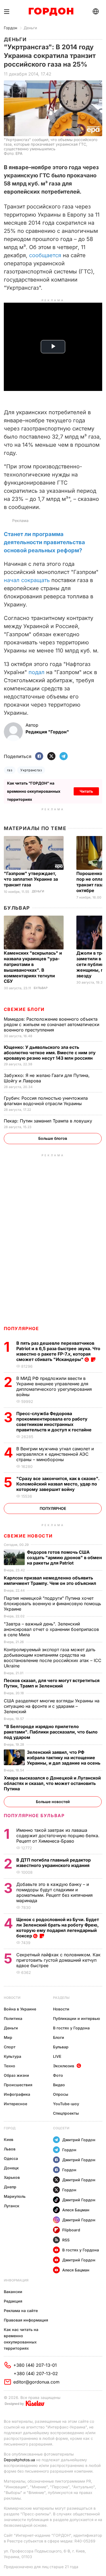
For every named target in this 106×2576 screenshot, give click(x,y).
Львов (10, 2149)
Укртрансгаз (31, 770)
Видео (59, 2085)
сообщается (45, 255)
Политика (13, 2018)
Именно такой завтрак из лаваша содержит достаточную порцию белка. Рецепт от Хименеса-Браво (58, 1836)
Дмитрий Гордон (79, 2140)
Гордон (10, 28)
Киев (9, 2139)
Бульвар (17, 908)
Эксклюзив (64, 2066)
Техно (10, 2066)
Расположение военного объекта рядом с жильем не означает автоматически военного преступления (52, 1024)
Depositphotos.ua (19, 2460)
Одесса (11, 2158)
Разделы (61, 1998)
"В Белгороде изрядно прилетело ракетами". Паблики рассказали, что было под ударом (51, 1732)
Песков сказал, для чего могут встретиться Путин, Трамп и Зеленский (52, 1683)
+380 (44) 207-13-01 (35, 2365)
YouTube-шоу (66, 2104)
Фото (58, 2075)
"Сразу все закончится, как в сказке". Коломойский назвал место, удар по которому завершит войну (58, 1484)
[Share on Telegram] (64, 757)
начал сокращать (27, 580)
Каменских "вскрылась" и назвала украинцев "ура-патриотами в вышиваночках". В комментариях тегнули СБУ (33, 967)
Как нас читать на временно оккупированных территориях (21, 2339)
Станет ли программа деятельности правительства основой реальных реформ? (44, 542)
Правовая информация (26, 2320)
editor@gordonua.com (36, 2382)
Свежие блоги (24, 1009)
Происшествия (18, 2085)
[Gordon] (51, 12)
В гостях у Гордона (71, 2028)
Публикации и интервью (77, 2018)
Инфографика (17, 2094)
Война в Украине (20, 2009)
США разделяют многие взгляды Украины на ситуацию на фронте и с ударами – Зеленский (52, 1706)
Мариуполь (15, 2196)
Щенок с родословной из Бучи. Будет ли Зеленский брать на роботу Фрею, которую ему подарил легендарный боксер (58, 1928)
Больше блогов (53, 1138)
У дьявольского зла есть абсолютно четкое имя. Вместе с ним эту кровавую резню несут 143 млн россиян (50, 1053)
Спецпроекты (66, 2113)
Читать (86, 791)
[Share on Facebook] (39, 757)
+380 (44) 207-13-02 (36, 2373)
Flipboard (71, 2230)
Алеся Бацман (76, 2210)
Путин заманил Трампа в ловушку (49, 1121)
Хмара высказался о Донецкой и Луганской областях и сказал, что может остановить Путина (52, 1783)
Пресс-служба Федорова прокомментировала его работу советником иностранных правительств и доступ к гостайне (54, 1422)
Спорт (10, 2047)
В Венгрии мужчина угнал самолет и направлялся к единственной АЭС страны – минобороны (55, 1454)
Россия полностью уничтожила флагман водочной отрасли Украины (46, 1101)
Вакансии (13, 2292)
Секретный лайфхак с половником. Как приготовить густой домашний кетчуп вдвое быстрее (58, 1960)
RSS (66, 2240)
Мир (8, 2037)
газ (10, 770)
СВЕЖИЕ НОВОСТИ (28, 1536)
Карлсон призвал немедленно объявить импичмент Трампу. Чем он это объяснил (51, 1581)
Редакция (13, 2301)
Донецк (11, 2168)
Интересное (15, 2104)
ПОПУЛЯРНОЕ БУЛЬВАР (34, 1816)
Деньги (30, 28)
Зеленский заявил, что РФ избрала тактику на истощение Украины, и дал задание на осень (64, 1758)
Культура (13, 2056)
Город (10, 2128)
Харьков (12, 2177)
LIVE (57, 2056)
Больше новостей (53, 1802)
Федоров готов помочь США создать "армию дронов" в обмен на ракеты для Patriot (64, 1558)
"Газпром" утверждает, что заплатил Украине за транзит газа (31, 879)
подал (37, 672)
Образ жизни (16, 2075)
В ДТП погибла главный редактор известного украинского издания (54, 1863)
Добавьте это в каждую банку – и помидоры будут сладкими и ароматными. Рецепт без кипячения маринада (54, 1892)
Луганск (12, 2206)
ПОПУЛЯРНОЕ (21, 1328)
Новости (12, 1998)
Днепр (10, 2187)
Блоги (59, 2037)
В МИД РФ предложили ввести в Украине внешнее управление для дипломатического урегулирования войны (54, 1386)
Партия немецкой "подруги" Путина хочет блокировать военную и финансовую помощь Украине (52, 1604)
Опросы (61, 2094)
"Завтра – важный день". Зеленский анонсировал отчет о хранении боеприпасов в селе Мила (51, 1629)
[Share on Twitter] (51, 757)
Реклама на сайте (21, 2311)
